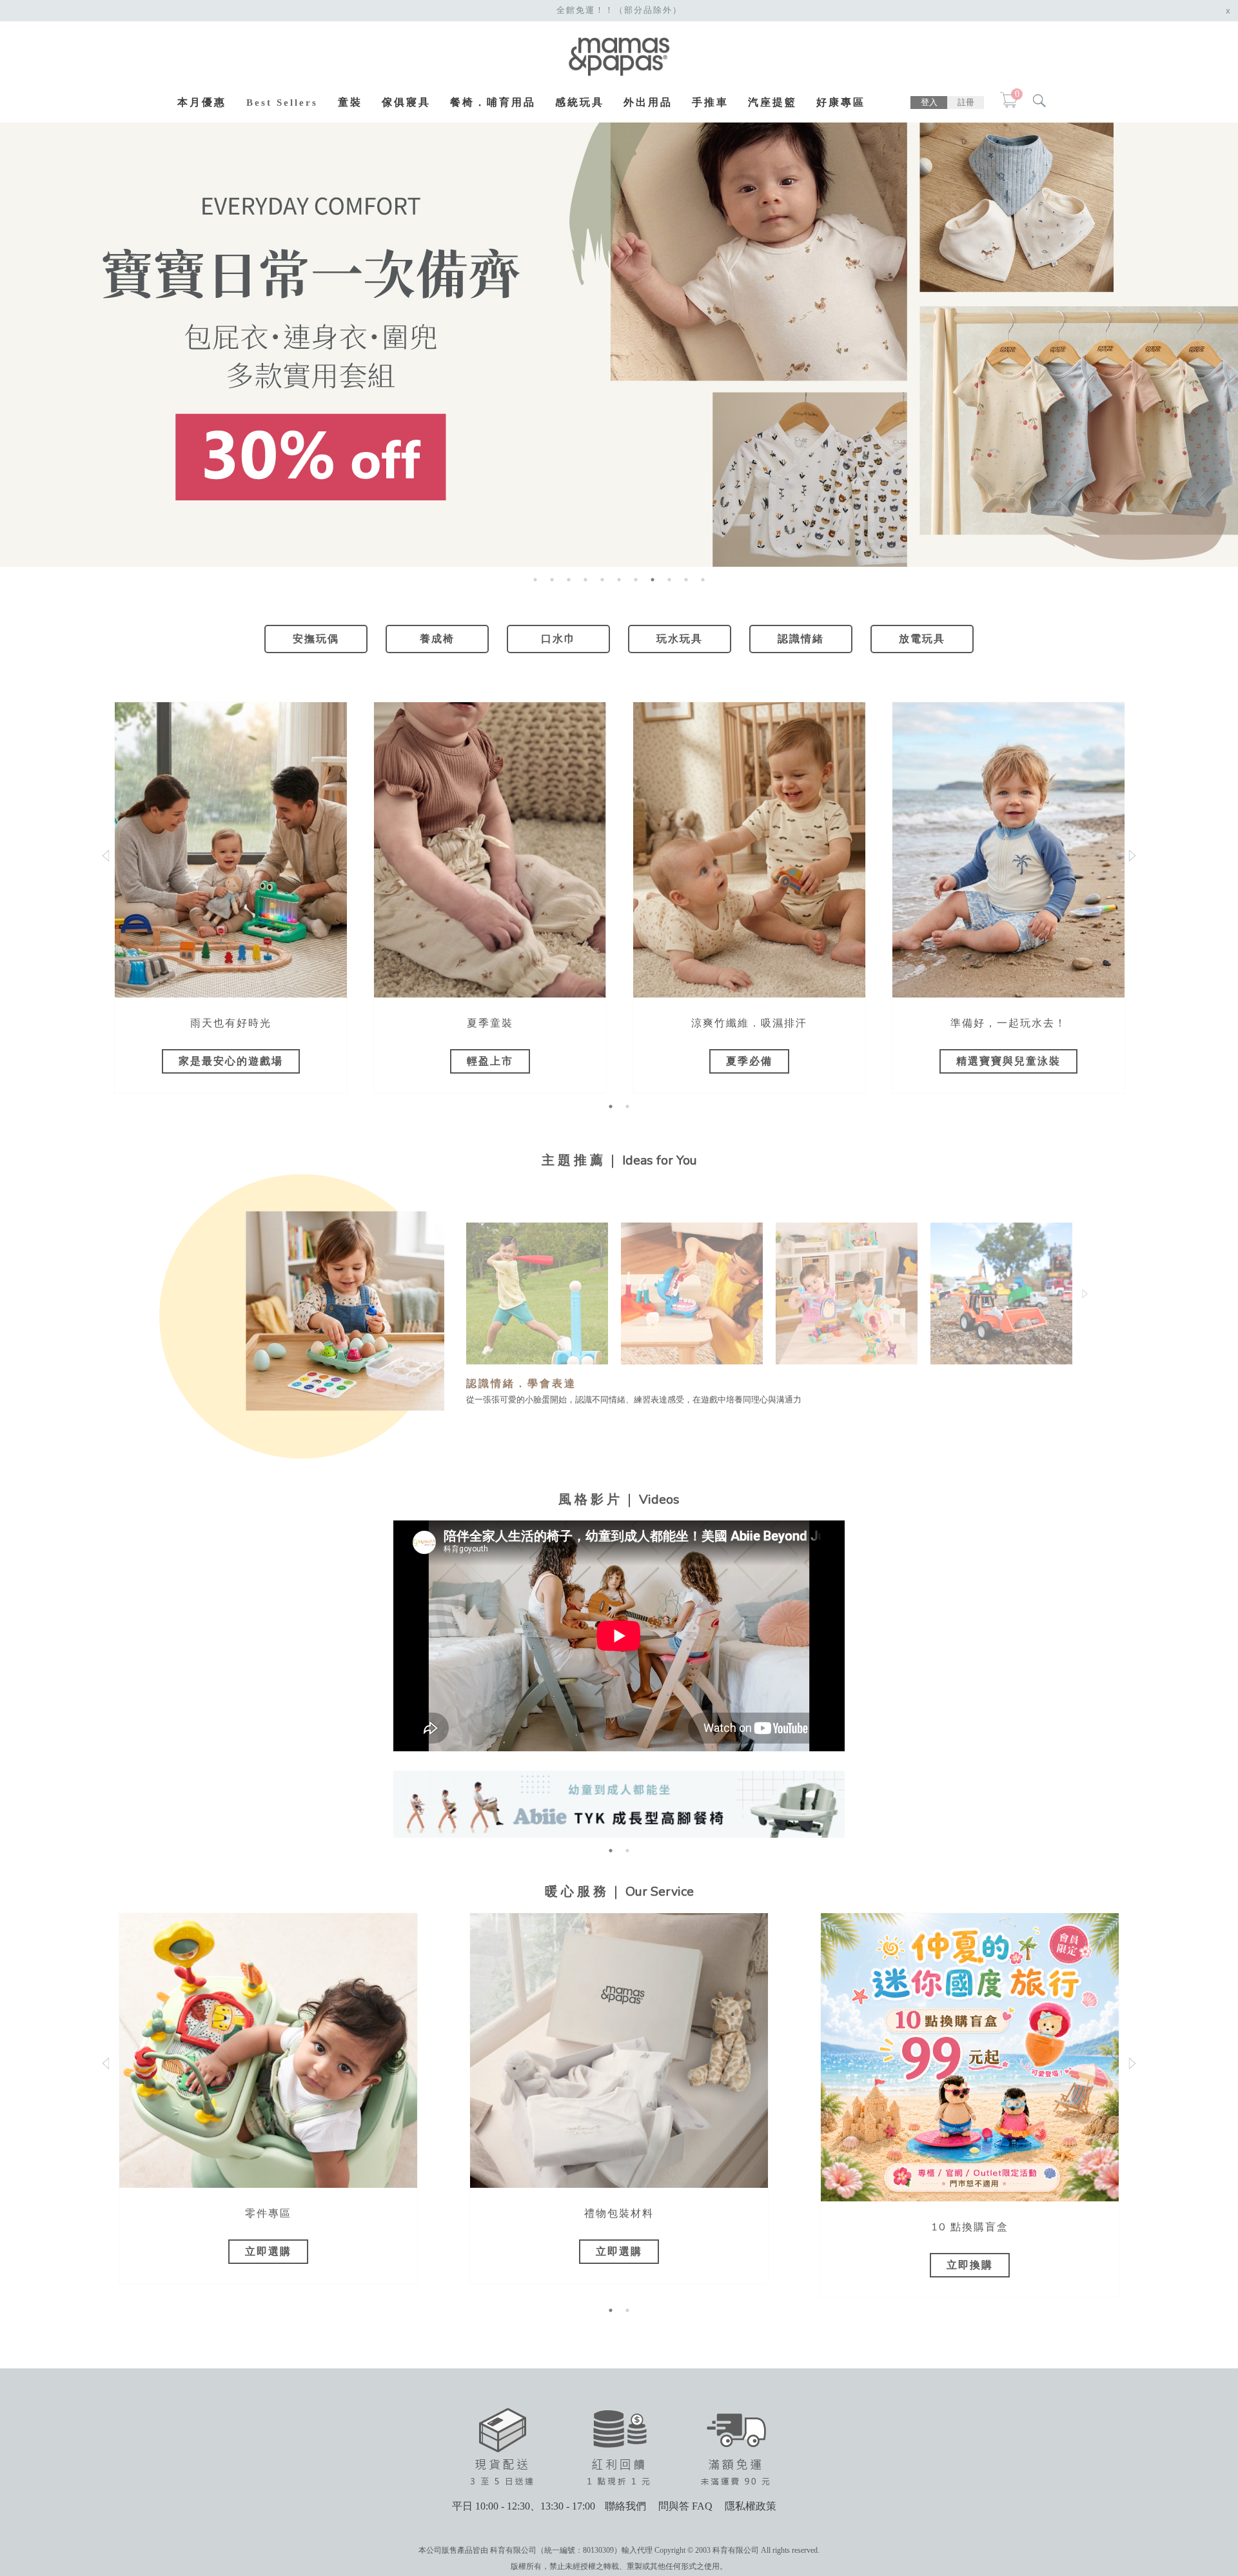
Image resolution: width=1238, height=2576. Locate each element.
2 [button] (552, 580)
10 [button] (686, 580)
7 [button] (636, 580)
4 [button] (585, 580)
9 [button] (669, 580)
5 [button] (602, 580)
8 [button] (653, 580)
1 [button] (535, 580)
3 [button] (569, 580)
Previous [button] (473, 1293)
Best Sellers (282, 103)
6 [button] (619, 580)
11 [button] (703, 580)
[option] (619, 344)
